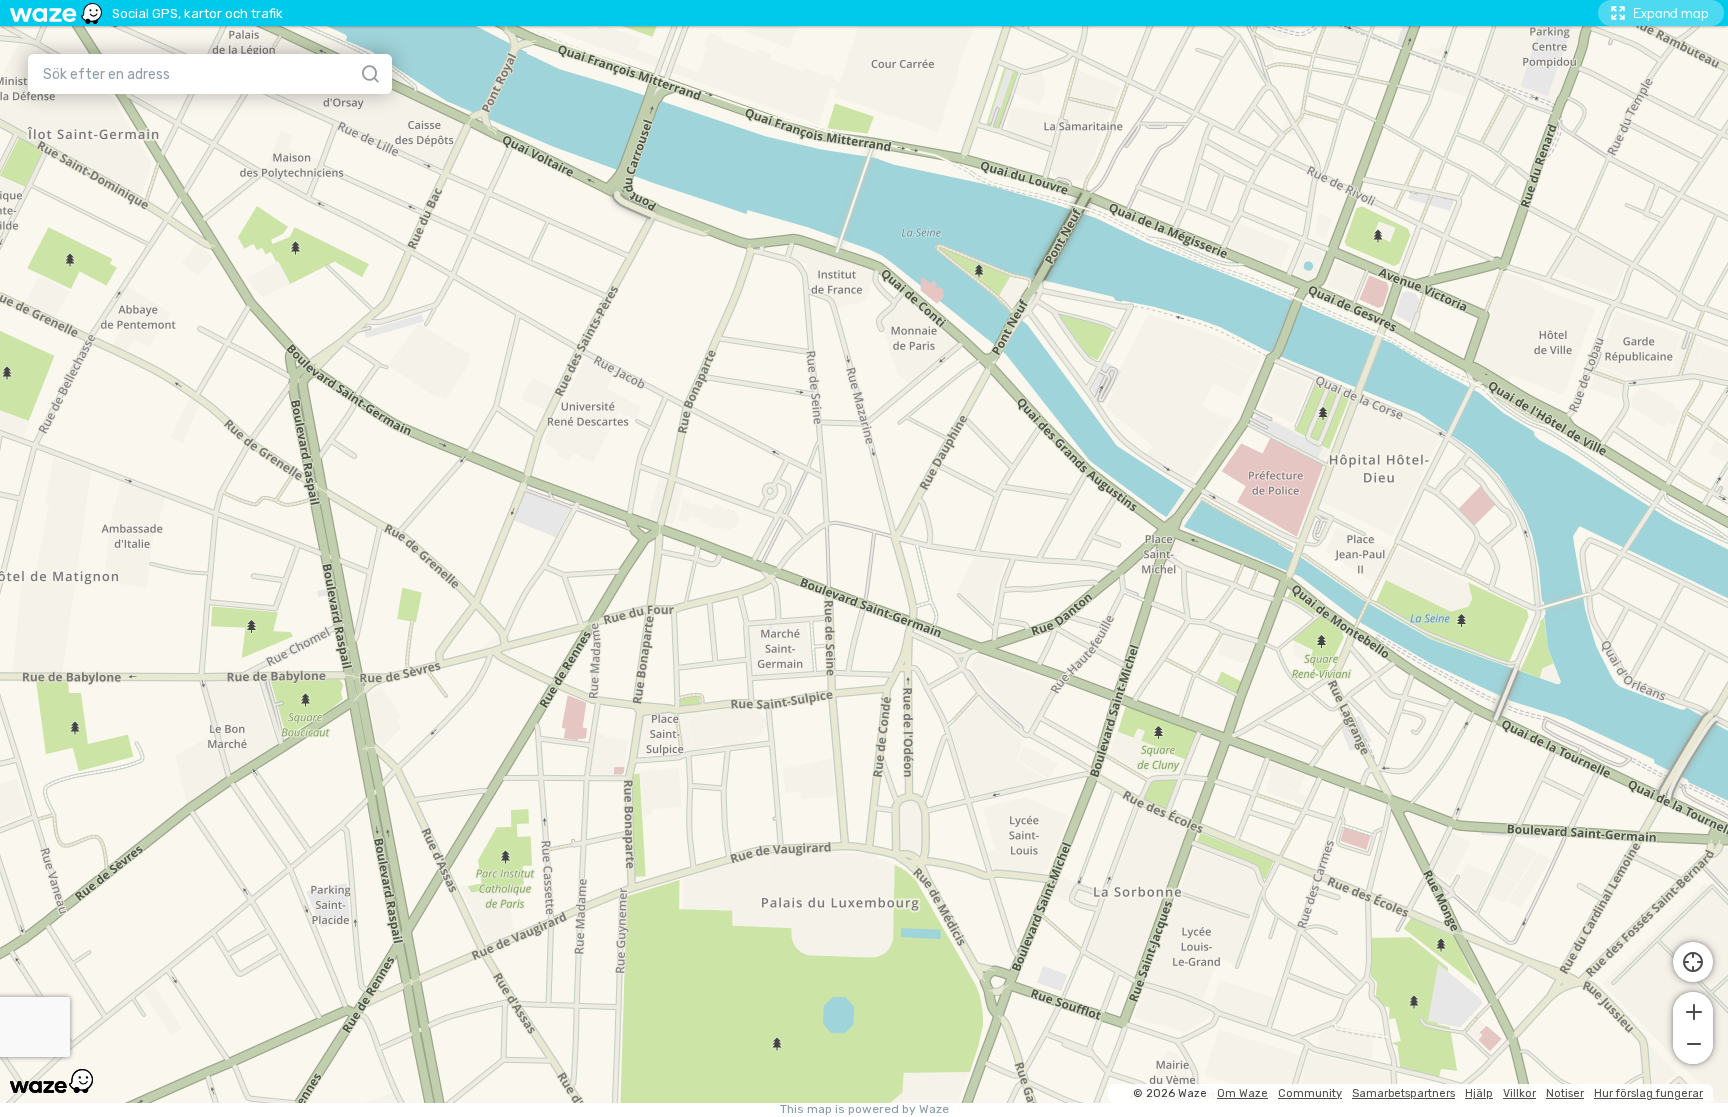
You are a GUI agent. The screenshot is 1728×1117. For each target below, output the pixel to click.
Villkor (1519, 1093)
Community (1310, 1093)
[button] (1693, 1010)
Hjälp (1479, 1093)
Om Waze (1242, 1093)
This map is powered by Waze (864, 1109)
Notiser (1565, 1093)
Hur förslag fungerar (1648, 1093)
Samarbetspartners (1403, 1093)
